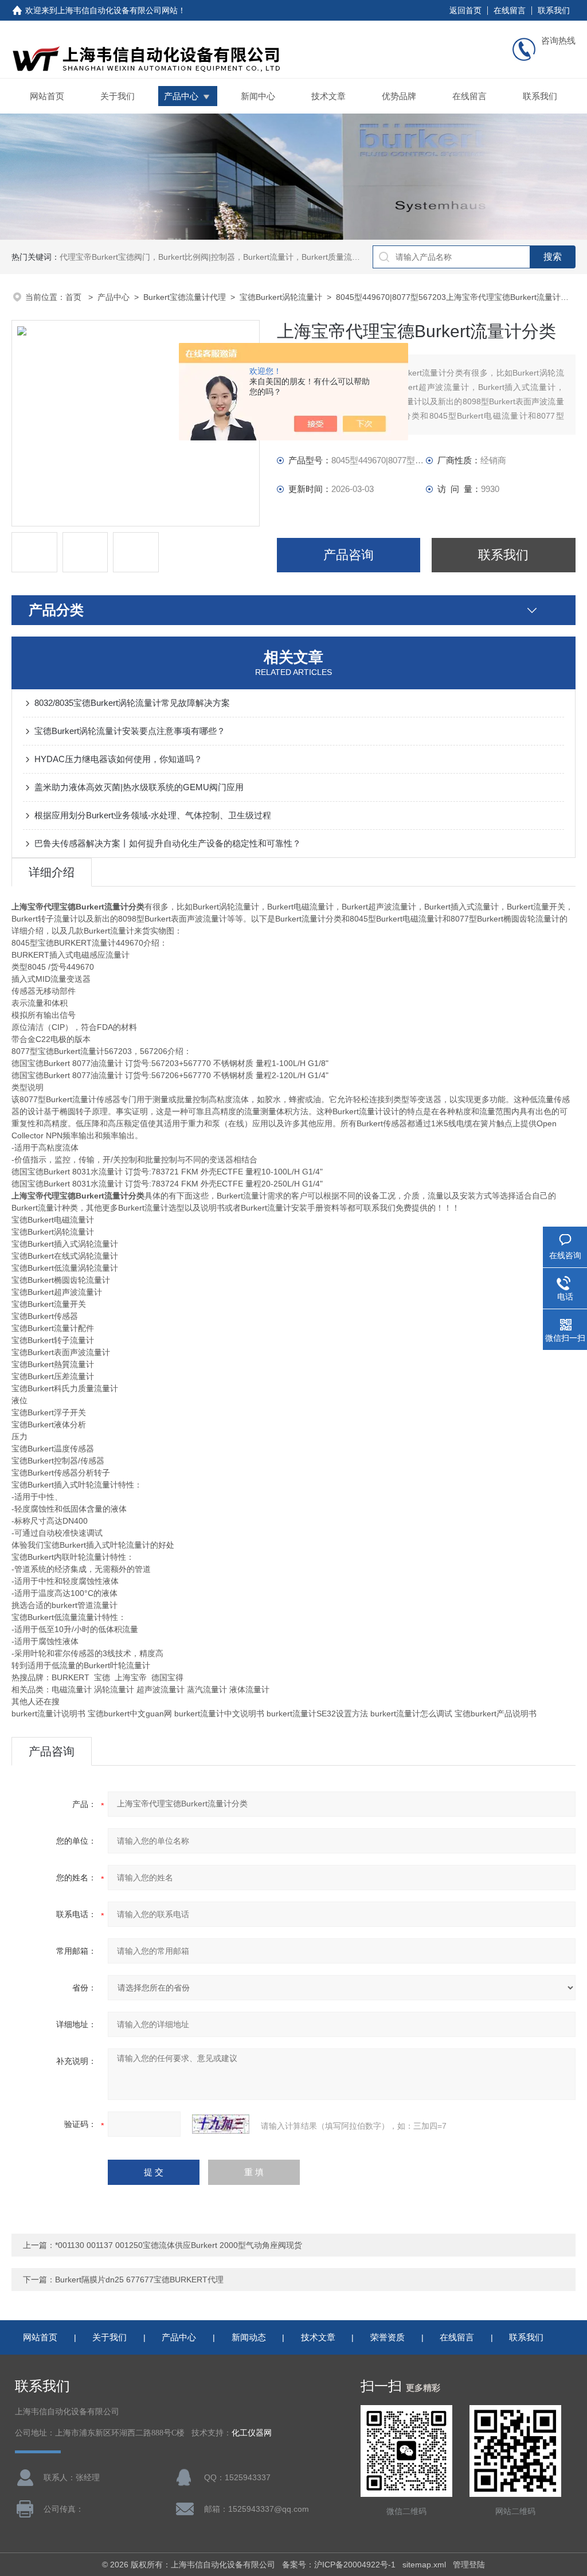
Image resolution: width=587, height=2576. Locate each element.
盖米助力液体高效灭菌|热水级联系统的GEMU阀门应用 (139, 787)
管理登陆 (469, 2565)
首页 (75, 297)
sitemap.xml (424, 2565)
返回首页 (465, 10)
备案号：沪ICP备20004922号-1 (339, 2565)
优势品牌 (399, 96)
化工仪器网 (252, 2433)
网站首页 (47, 96)
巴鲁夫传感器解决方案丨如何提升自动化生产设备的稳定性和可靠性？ (168, 843)
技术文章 (328, 96)
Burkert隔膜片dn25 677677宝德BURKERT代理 (139, 2280)
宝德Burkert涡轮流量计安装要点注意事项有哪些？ (130, 731)
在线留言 (510, 10)
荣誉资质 (388, 2337)
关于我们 (118, 96)
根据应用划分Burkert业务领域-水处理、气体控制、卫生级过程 (153, 815)
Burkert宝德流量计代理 (185, 297)
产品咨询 (349, 555)
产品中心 (181, 96)
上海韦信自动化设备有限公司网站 (118, 10)
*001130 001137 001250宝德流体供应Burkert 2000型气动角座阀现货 (179, 2245)
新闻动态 (249, 2337)
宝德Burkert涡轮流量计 (281, 297)
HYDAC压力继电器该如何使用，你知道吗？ (118, 759)
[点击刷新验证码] (221, 2124)
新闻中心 (258, 96)
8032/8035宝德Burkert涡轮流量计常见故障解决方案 (132, 703)
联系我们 (554, 10)
